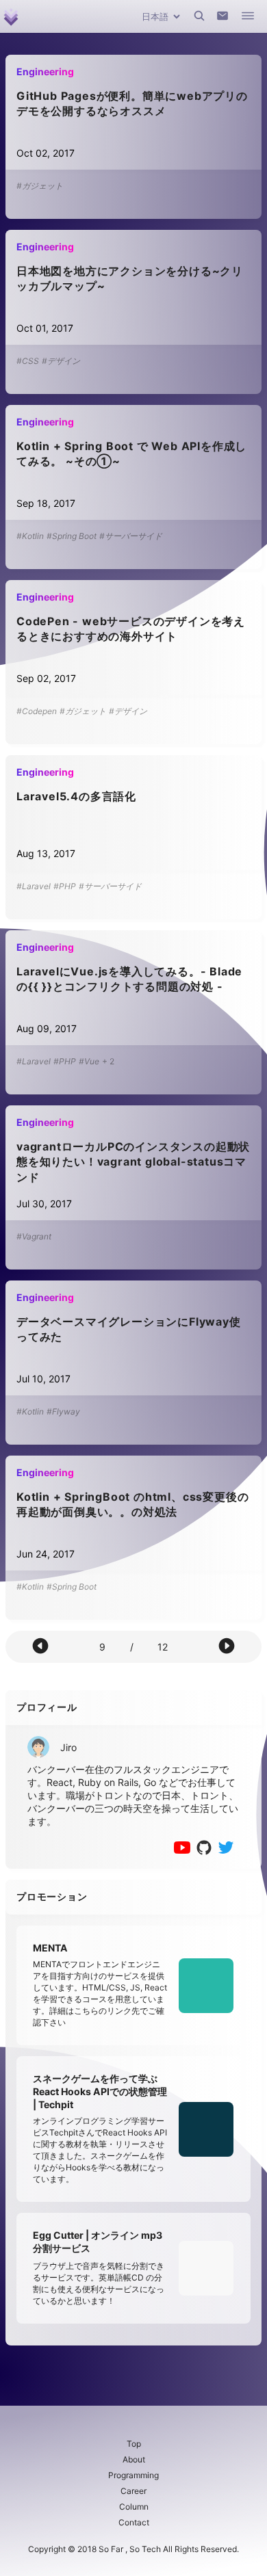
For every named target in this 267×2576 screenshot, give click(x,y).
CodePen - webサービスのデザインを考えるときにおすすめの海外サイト (131, 629)
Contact (134, 2522)
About (134, 2459)
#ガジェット (40, 186)
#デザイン (61, 361)
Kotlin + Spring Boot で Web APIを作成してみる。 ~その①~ (131, 454)
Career (133, 2491)
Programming (133, 2475)
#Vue (89, 1061)
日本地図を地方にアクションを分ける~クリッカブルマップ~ (130, 278)
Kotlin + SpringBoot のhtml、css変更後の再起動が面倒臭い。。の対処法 (132, 1504)
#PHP (65, 886)
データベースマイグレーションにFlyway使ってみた (129, 1329)
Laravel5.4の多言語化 (76, 796)
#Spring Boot (72, 536)
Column (134, 2507)
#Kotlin (30, 536)
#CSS (28, 361)
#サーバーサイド (131, 536)
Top (134, 2444)
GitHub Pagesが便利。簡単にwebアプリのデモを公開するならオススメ (132, 103)
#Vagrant (34, 1236)
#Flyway (63, 1411)
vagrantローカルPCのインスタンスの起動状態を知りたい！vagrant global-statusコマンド (133, 1162)
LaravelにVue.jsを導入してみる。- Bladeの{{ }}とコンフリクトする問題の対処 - (129, 979)
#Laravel (34, 886)
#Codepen (37, 711)
